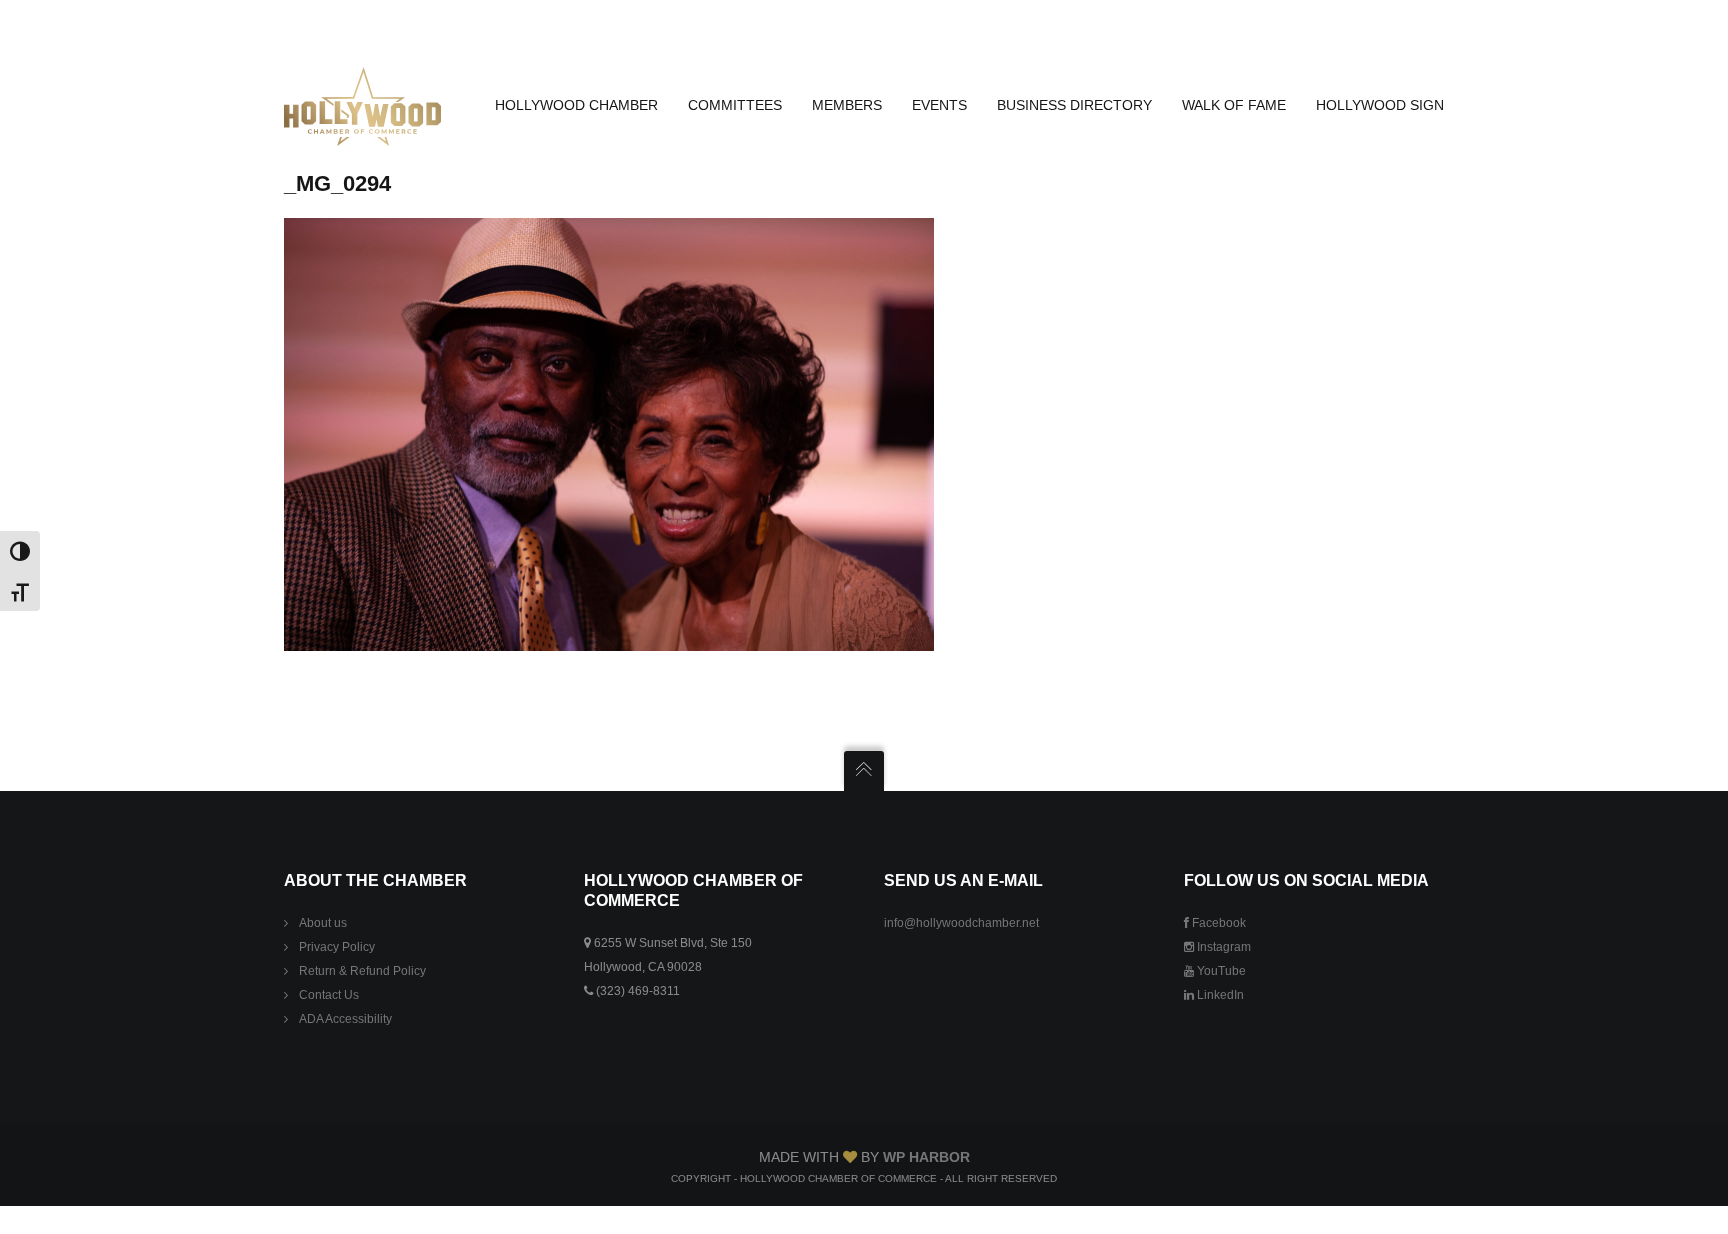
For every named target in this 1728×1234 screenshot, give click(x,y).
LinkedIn (1219, 995)
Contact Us (329, 995)
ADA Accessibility (345, 1019)
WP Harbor (926, 1157)
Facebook (1217, 923)
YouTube (1220, 971)
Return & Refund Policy (362, 971)
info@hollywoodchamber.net (961, 923)
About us (323, 923)
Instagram (1222, 947)
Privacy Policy (337, 947)
